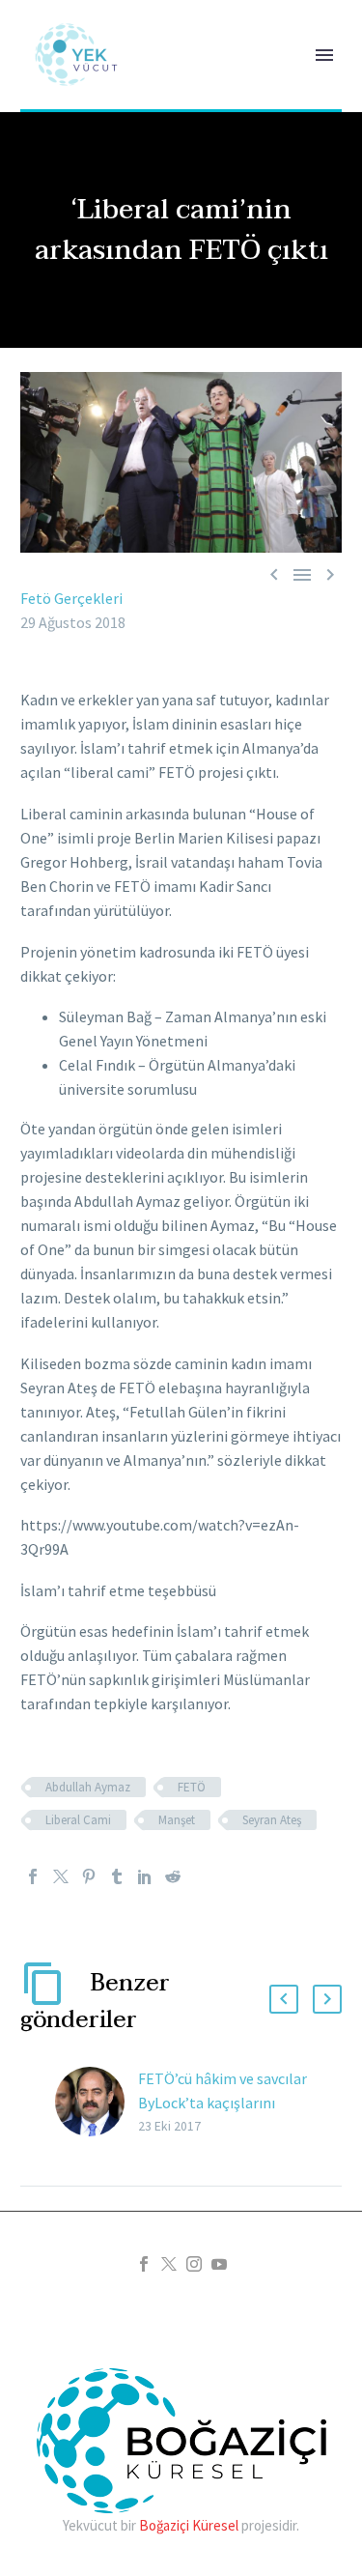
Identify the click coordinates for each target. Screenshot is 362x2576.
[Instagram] (194, 2264)
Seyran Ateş (272, 1820)
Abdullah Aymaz (88, 1787)
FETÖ (192, 1787)
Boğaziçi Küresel (189, 2525)
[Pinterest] (89, 1876)
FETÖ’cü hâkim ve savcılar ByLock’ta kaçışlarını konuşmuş (223, 2103)
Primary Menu (324, 55)
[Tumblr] (117, 1876)
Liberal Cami (78, 1820)
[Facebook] (33, 1876)
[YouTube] (219, 2264)
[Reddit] (173, 1876)
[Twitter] (61, 1876)
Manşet (177, 1820)
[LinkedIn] (145, 1876)
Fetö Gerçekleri (71, 598)
